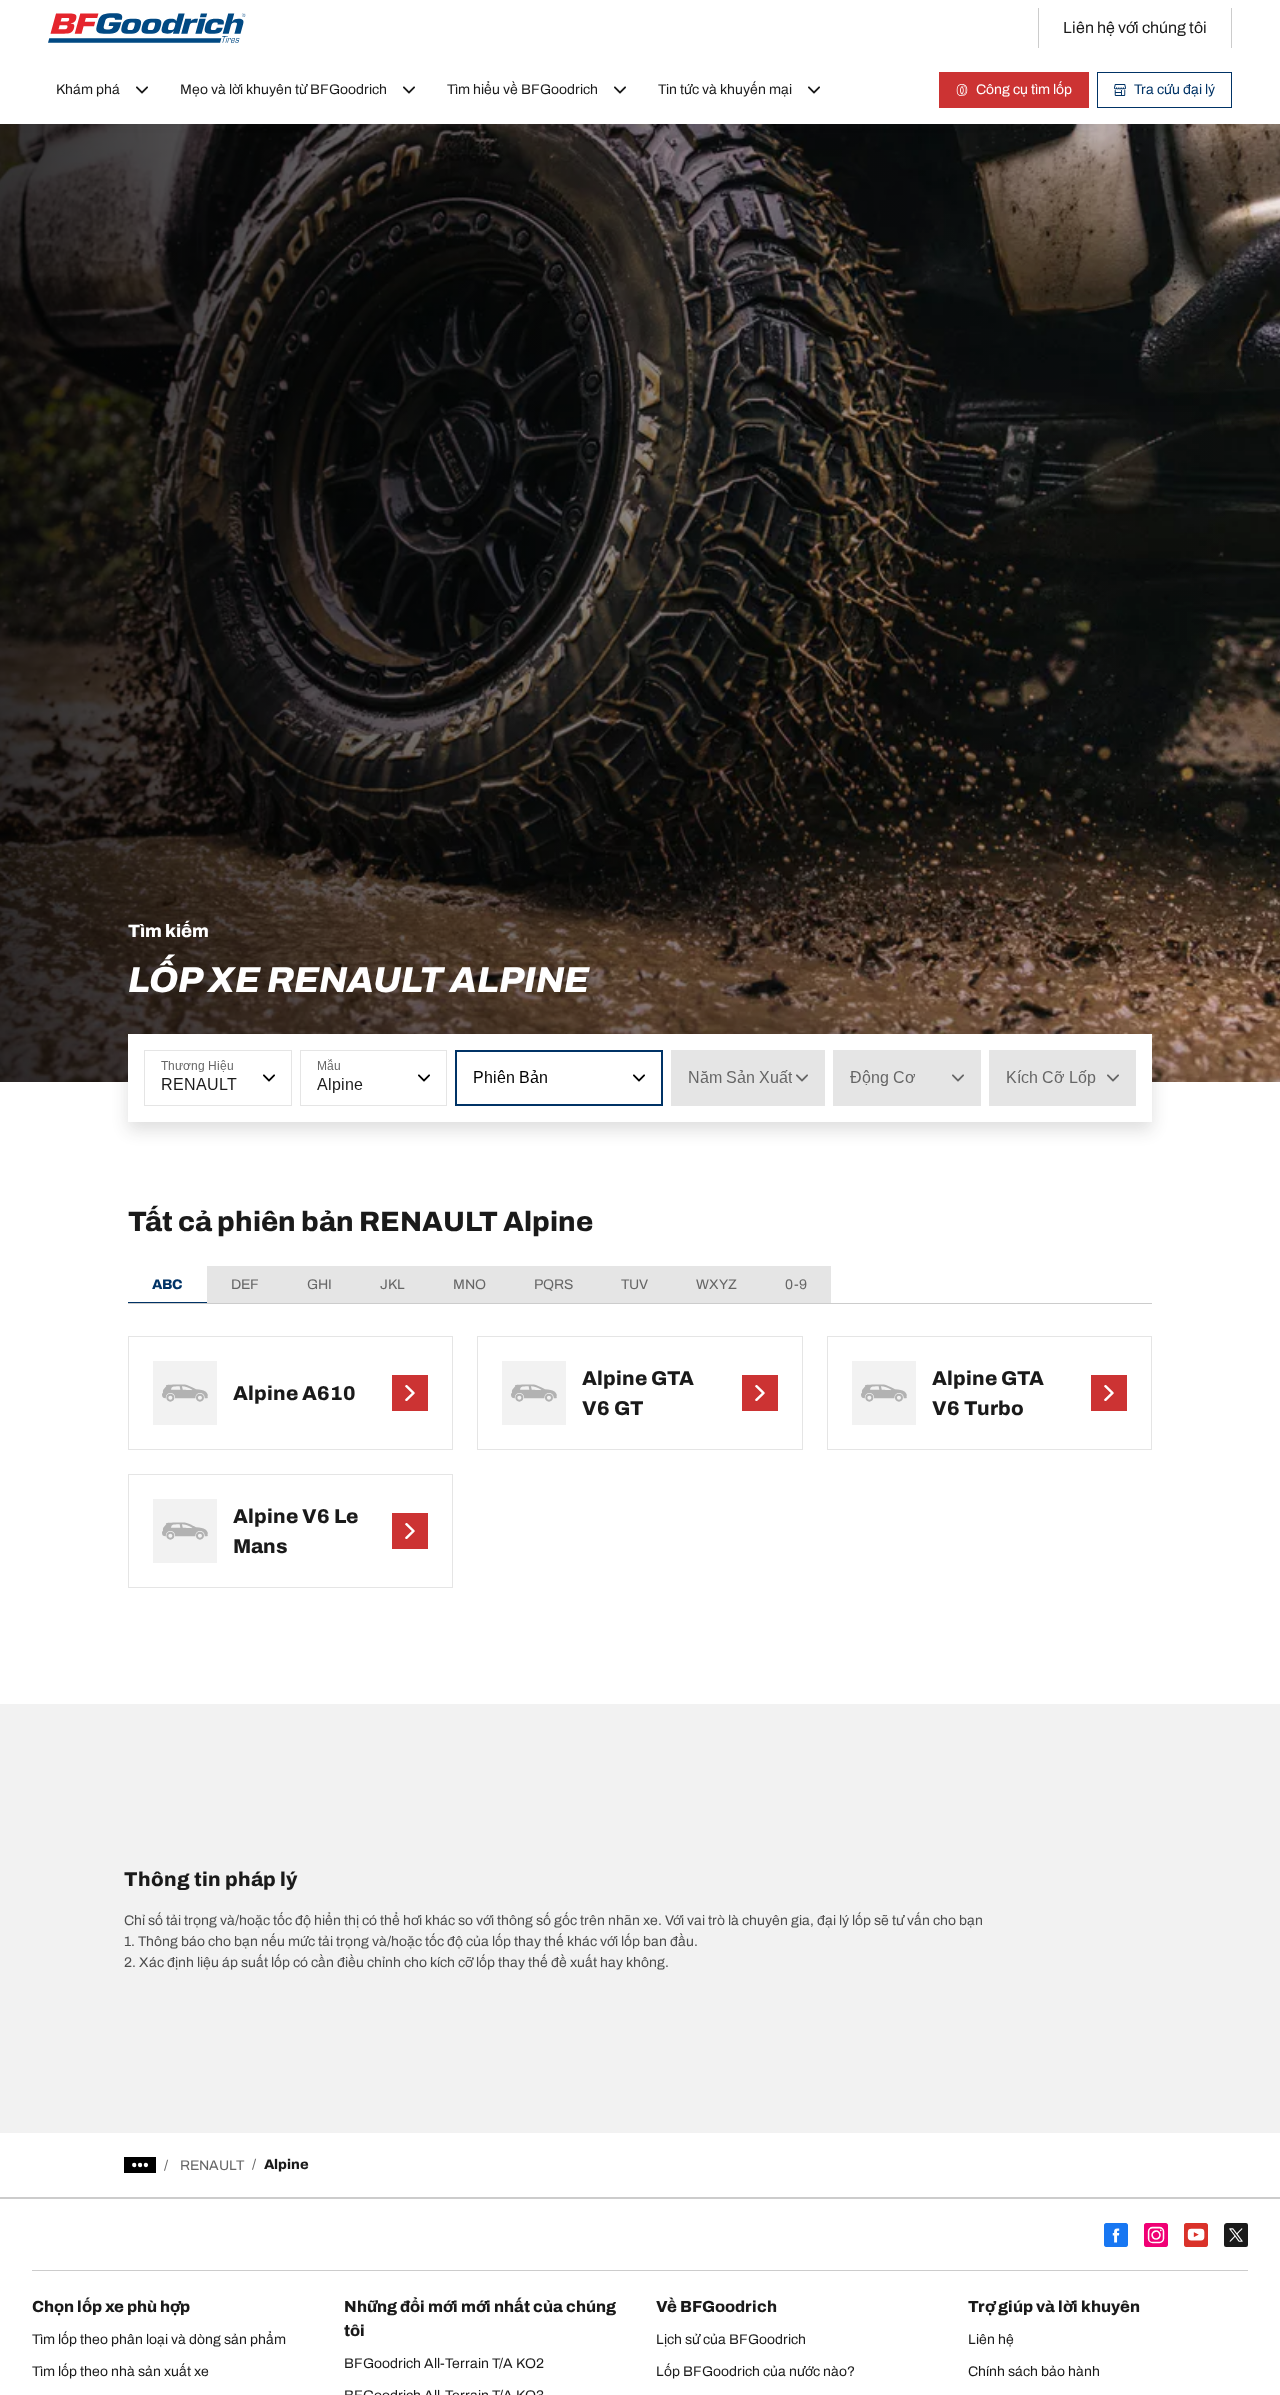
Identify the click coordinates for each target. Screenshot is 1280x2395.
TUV (634, 1284)
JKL (392, 1284)
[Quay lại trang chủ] (147, 28)
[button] (267, 1078)
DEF (245, 1284)
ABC (167, 1284)
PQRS (553, 1284)
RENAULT (212, 2165)
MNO (469, 1284)
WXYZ (716, 1284)
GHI (319, 1284)
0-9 (796, 1284)
